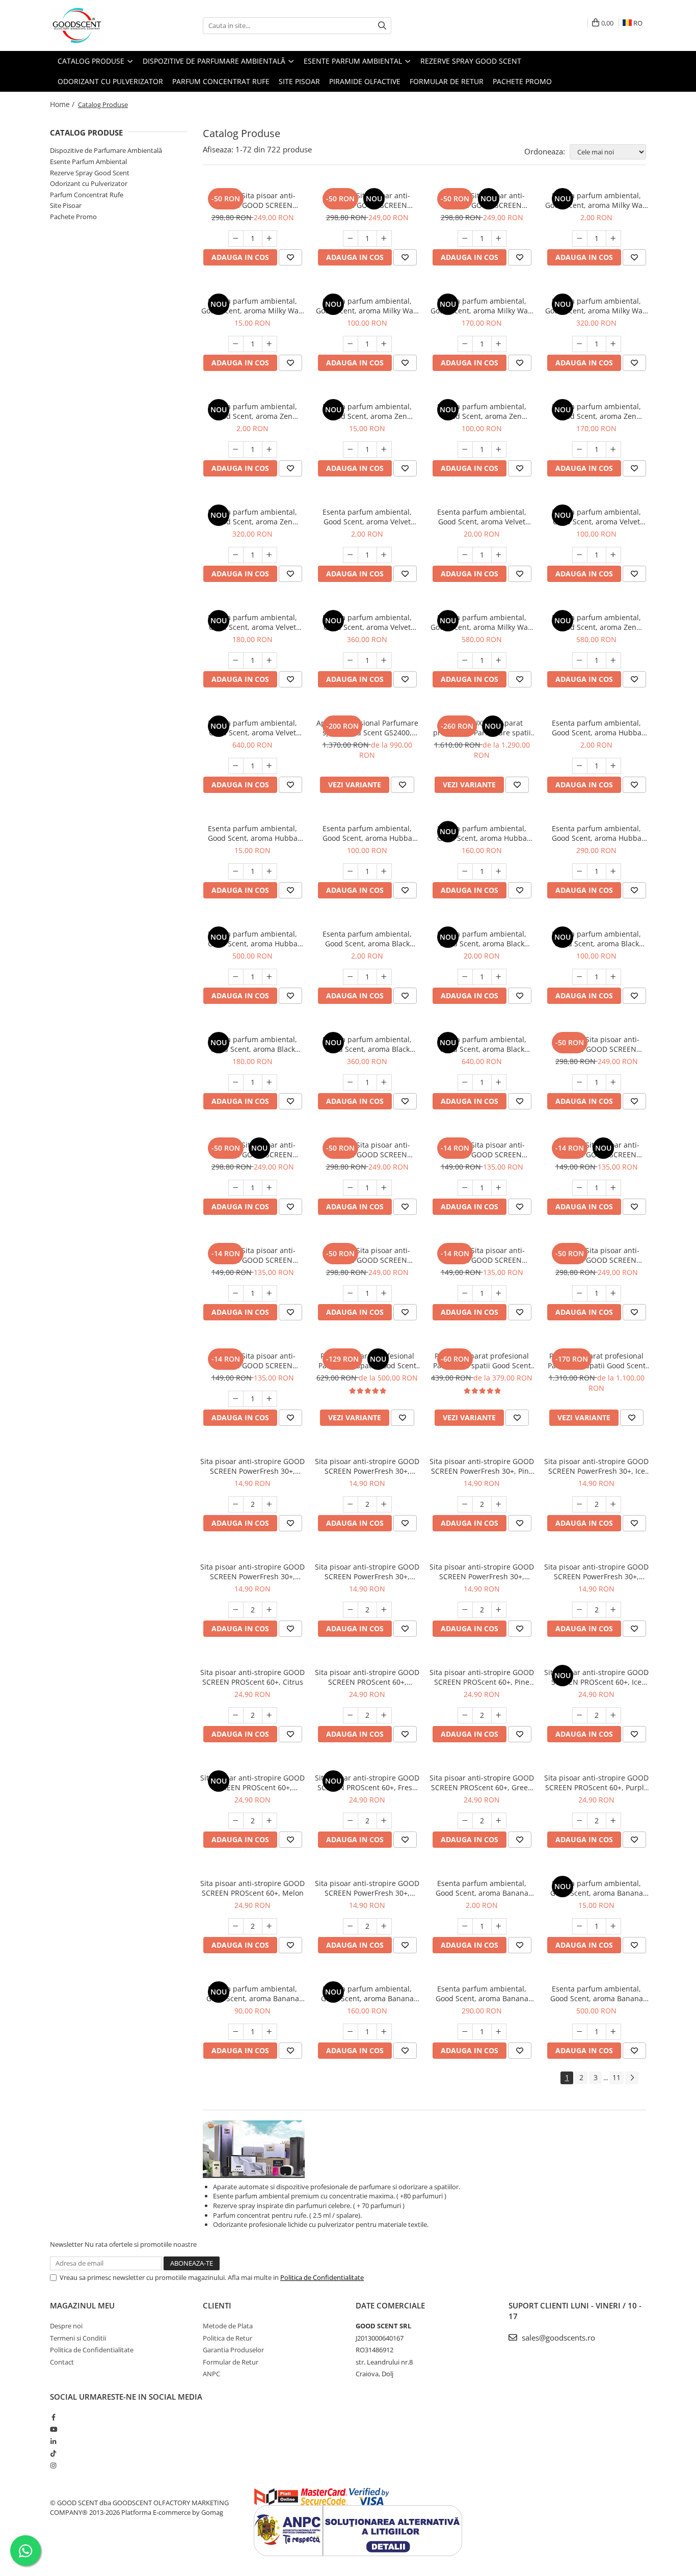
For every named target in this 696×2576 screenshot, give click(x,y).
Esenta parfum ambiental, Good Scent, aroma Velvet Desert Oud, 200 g (252, 622)
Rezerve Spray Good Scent (90, 173)
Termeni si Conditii (78, 2338)
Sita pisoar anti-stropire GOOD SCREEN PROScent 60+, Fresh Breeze (367, 1783)
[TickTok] (53, 2453)
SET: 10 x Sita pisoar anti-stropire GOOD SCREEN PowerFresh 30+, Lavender (482, 1255)
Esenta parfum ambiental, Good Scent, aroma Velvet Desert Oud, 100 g (596, 517)
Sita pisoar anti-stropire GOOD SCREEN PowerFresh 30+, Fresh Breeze (367, 1572)
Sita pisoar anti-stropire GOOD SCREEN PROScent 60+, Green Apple (482, 1783)
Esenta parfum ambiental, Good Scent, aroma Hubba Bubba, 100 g (367, 833)
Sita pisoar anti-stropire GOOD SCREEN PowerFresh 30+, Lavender (367, 1466)
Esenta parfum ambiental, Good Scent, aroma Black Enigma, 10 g (482, 939)
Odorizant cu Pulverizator (89, 183)
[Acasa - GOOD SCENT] (101, 25)
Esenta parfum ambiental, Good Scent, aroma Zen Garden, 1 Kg (596, 622)
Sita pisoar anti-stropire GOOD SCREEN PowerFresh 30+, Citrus (252, 1466)
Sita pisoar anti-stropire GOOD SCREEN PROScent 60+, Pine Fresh (482, 1677)
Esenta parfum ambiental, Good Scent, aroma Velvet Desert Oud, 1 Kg (252, 728)
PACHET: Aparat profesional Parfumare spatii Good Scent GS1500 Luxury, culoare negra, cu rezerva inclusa (597, 1361)
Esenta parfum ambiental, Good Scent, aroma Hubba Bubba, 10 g (253, 833)
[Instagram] (53, 2465)
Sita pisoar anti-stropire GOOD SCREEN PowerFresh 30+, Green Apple (482, 1572)
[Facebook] (53, 2417)
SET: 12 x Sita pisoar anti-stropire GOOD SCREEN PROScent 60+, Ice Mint (367, 200)
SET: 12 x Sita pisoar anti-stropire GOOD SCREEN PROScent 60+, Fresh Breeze (253, 1150)
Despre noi (66, 2326)
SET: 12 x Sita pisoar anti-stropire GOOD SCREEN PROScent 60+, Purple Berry (367, 1150)
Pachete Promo (522, 81)
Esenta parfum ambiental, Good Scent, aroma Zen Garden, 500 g (252, 517)
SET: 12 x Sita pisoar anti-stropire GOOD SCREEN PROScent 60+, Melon (596, 1044)
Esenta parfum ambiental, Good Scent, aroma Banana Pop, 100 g (253, 1994)
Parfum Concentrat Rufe (87, 195)
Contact (62, 2362)
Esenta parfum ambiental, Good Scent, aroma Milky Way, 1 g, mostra (597, 200)
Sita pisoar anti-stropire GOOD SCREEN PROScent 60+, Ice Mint (596, 1677)
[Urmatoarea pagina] (632, 2078)
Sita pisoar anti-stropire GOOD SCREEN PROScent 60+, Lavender (367, 1677)
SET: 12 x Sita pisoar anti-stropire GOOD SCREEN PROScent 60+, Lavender (367, 1255)
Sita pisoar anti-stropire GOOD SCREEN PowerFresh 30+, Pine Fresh (482, 1466)
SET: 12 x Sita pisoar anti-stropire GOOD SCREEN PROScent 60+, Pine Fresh (482, 200)
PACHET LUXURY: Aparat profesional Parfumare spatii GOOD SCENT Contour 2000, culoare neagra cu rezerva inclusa (482, 728)
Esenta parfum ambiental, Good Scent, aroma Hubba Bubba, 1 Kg (253, 939)
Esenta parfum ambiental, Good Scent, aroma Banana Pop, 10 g (597, 1888)
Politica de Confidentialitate (322, 2277)
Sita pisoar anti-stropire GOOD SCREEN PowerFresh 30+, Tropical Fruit (252, 1572)
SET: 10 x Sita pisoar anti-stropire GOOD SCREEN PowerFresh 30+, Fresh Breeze (596, 1150)
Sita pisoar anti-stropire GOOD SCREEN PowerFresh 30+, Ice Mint (596, 1466)
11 (617, 2077)
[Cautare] (382, 26)
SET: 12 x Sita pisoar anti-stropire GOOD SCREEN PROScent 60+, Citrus (596, 1255)
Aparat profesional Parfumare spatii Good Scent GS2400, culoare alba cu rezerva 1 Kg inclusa (367, 728)
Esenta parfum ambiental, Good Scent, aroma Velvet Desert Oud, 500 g (367, 622)
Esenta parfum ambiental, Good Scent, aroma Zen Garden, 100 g (482, 411)
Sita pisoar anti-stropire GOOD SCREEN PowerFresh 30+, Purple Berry (596, 1572)
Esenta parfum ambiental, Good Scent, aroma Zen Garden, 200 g (596, 411)
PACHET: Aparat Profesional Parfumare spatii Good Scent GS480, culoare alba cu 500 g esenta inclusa (367, 1361)
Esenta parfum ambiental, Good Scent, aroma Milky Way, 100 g (367, 306)
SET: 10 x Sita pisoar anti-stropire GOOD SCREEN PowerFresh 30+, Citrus (252, 1361)
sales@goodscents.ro (557, 2338)
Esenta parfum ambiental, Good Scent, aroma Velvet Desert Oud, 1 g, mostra (367, 517)
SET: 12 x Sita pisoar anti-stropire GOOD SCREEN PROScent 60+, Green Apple (252, 200)
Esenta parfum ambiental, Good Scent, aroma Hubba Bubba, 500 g (597, 833)
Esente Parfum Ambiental (88, 162)
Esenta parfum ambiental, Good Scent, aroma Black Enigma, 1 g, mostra (367, 939)
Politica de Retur (227, 2338)
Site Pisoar (66, 205)
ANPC (211, 2374)
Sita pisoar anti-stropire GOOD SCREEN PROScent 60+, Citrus (252, 1677)
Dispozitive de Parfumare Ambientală (106, 150)
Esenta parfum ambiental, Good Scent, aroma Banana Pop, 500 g (482, 1994)
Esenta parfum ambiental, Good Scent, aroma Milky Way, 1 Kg (482, 622)
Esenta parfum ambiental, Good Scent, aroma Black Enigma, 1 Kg (482, 1044)
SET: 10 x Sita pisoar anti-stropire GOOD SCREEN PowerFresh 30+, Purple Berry (253, 1255)
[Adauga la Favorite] (290, 257)
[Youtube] (53, 2429)
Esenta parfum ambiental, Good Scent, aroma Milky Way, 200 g (482, 306)
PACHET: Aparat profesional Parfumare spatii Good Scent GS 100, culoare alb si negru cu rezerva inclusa (482, 1361)
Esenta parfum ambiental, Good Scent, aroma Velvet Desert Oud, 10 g (482, 517)
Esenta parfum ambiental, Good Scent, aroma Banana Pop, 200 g (367, 1994)
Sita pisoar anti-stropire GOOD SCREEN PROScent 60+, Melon (252, 1888)
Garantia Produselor (233, 2350)
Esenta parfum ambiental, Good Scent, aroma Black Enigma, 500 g (367, 1044)
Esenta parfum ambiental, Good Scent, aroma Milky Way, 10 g (253, 306)
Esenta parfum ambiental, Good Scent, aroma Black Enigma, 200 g (252, 1044)
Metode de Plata (228, 2326)
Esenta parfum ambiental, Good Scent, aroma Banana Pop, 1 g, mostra (482, 1888)
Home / (63, 104)
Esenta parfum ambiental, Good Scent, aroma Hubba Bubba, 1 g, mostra (597, 728)
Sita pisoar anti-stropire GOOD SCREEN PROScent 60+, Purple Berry (596, 1783)
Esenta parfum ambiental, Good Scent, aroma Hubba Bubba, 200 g (482, 833)
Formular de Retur (447, 81)
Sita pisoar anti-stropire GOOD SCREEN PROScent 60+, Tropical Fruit (252, 1783)
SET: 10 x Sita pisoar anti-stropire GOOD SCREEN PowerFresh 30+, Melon (482, 1150)
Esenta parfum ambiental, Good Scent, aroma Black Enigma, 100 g (596, 939)
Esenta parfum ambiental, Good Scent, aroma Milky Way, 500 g (597, 306)
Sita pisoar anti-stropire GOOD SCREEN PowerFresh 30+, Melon (367, 1888)
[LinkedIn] (53, 2441)
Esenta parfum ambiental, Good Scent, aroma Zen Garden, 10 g (367, 411)
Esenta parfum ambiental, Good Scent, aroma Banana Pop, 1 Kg (597, 1994)
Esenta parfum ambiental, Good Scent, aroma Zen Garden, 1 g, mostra (252, 411)
